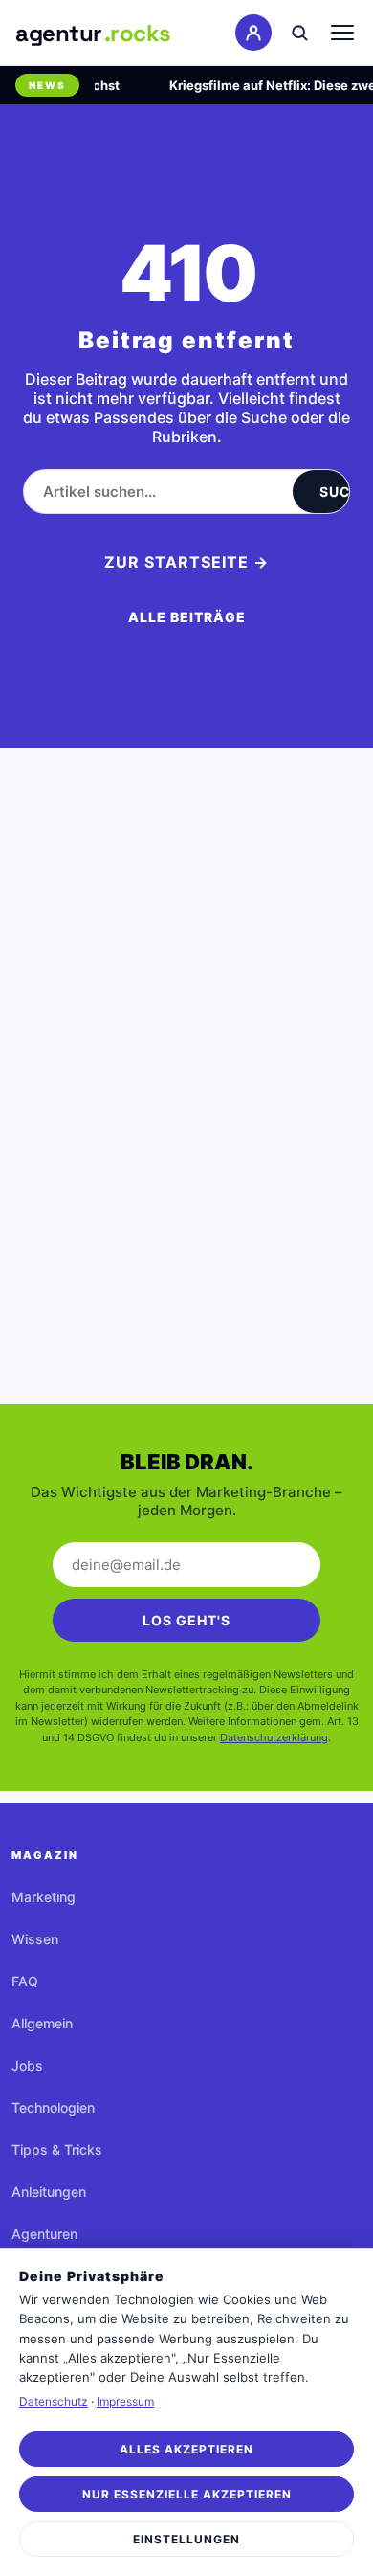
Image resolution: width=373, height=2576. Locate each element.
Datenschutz (54, 2401)
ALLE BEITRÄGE (187, 617)
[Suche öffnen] (299, 33)
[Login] (253, 33)
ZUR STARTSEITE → (186, 562)
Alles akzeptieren (186, 2449)
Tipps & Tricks (57, 2150)
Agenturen (44, 2234)
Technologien (53, 2107)
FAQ (25, 1981)
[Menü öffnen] (342, 33)
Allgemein (42, 2023)
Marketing (44, 1897)
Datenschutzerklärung (274, 1737)
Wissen (35, 1939)
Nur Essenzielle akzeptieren (187, 2494)
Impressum (125, 2401)
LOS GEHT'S (186, 1620)
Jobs (27, 2065)
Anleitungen (49, 2192)
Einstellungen (186, 2539)
